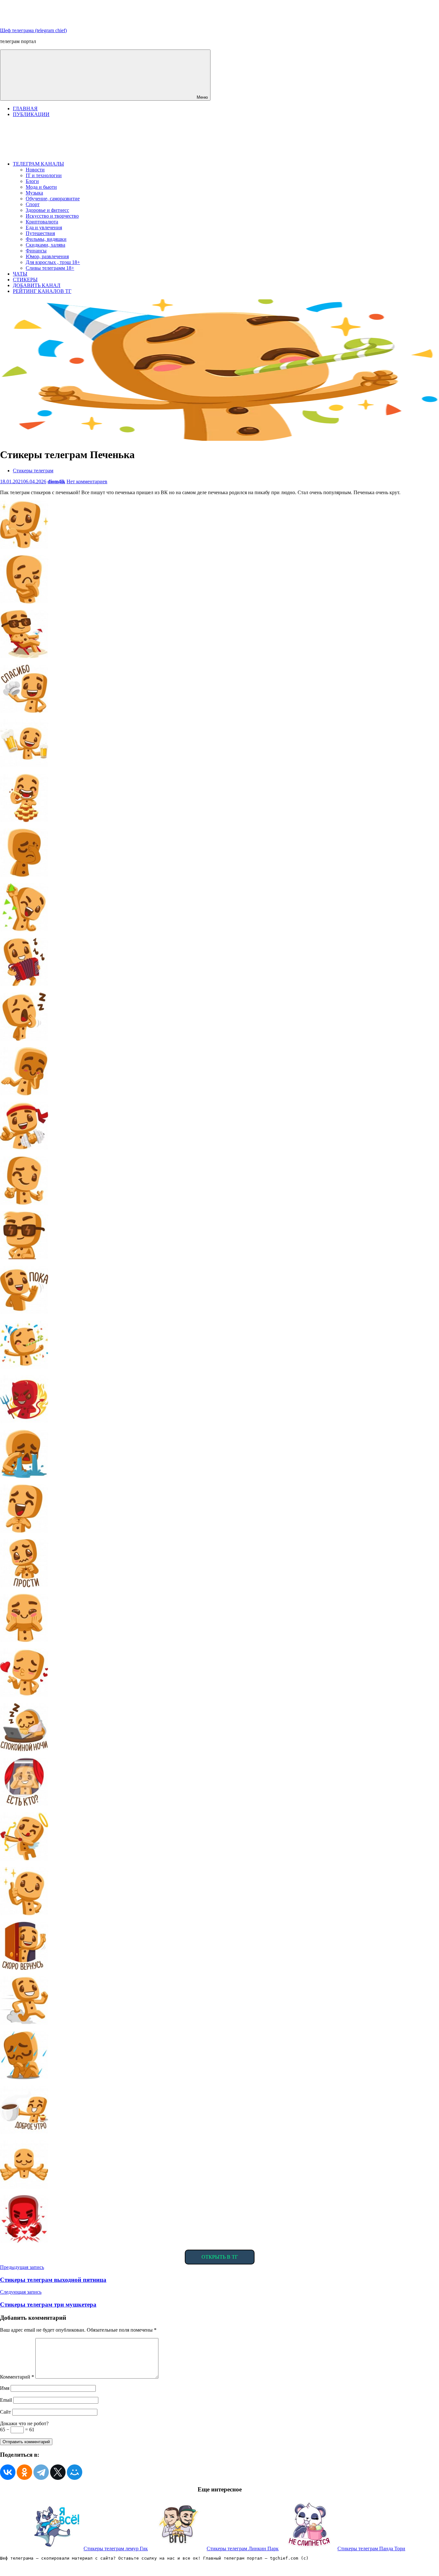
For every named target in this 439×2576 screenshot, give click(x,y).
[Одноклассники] (24, 2472)
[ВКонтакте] (8, 2472)
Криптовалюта (42, 222)
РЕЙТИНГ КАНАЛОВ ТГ (42, 291)
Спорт (33, 204)
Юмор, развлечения (47, 256)
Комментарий (17, 2377)
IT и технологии (44, 175)
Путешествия (40, 233)
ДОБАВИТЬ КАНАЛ (37, 285)
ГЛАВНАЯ (25, 109)
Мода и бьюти (41, 187)
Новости (35, 170)
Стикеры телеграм (33, 471)
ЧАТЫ (20, 274)
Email (6, 2400)
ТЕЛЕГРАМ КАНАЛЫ (38, 164)
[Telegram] (41, 2472)
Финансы (36, 251)
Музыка (34, 193)
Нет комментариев (87, 481)
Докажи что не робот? (24, 2423)
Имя (5, 2388)
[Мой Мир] (75, 2472)
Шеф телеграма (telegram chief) (33, 30)
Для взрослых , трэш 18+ (53, 262)
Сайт (5, 2412)
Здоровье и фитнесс (47, 210)
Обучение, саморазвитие (53, 199)
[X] (58, 2472)
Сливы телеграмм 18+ (50, 268)
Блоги (32, 181)
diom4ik (56, 481)
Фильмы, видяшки (46, 239)
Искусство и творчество (52, 216)
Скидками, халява (45, 245)
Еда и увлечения (44, 227)
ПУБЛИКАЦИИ (31, 114)
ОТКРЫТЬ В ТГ (220, 2257)
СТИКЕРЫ (25, 280)
